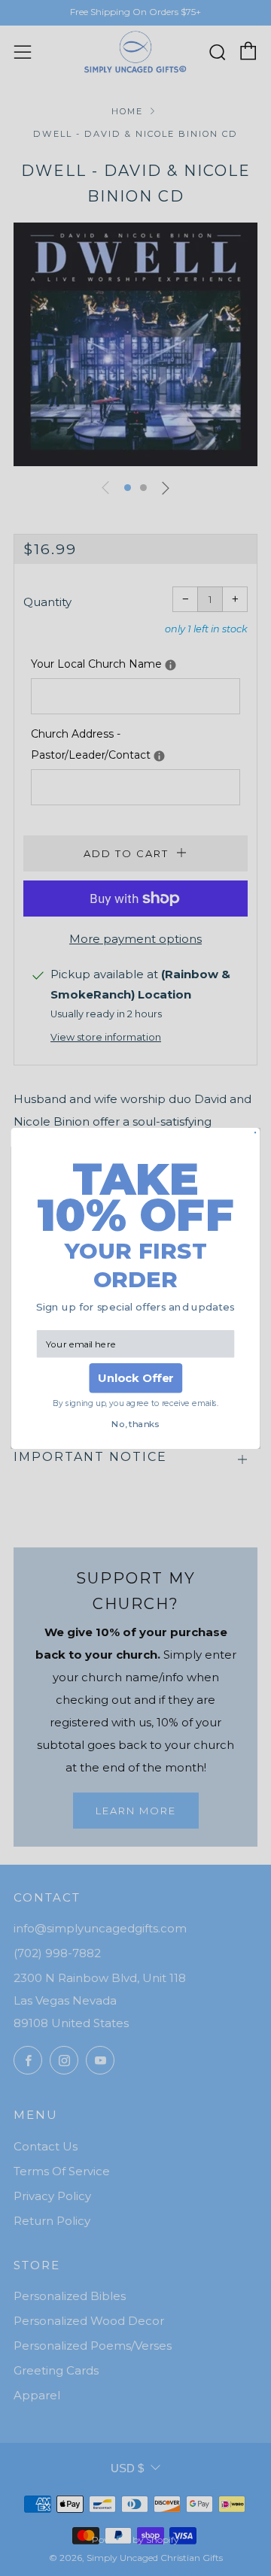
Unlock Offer (136, 1378)
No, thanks (135, 1424)
